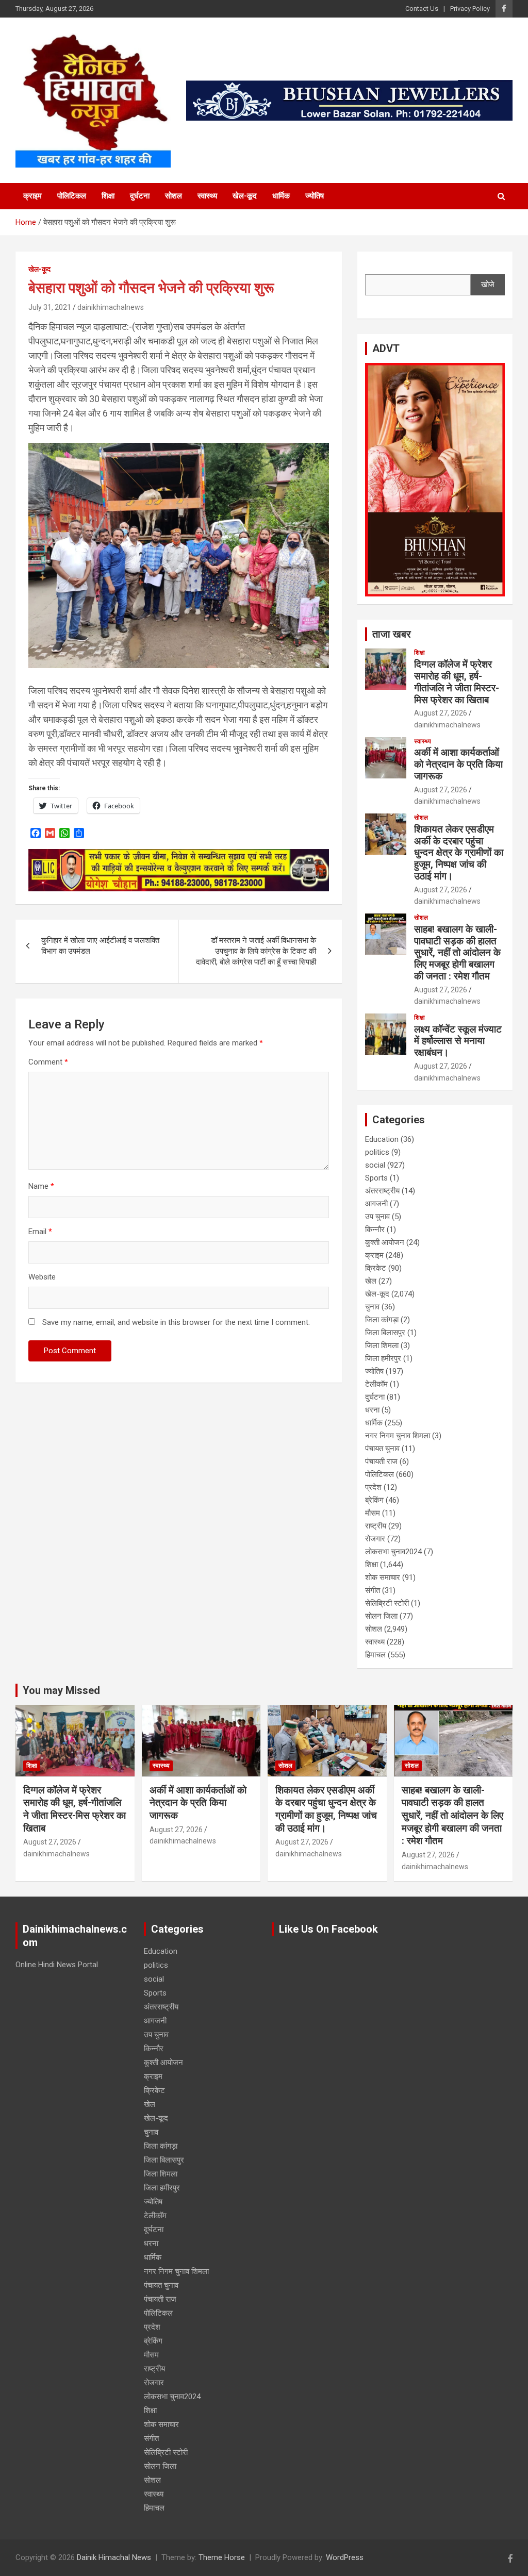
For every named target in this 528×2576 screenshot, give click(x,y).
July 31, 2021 (50, 307)
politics (377, 1152)
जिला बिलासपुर (385, 1333)
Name (41, 1186)
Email (40, 1232)
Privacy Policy (470, 9)
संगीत (373, 1590)
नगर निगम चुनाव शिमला (398, 1436)
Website (42, 1277)
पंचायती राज (381, 1461)
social (375, 1165)
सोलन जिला (381, 1616)
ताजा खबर (392, 634)
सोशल (174, 196)
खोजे (488, 285)
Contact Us (422, 9)
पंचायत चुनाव (382, 1449)
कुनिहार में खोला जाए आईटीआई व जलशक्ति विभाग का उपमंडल (100, 946)
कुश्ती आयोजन (385, 1242)
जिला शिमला (382, 1345)
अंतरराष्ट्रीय (382, 1191)
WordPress (345, 2557)
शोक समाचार (383, 1577)
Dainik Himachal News (114, 2557)
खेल (371, 1281)
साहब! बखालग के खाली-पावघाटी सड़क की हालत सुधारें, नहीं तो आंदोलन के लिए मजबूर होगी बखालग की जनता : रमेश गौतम (457, 953)
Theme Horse (222, 2557)
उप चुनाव (377, 1217)
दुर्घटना (140, 196)
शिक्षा (108, 196)
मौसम (373, 1513)
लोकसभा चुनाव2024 (393, 1552)
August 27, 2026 (441, 713)
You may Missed (61, 1690)
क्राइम (32, 196)
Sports (376, 1178)
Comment (48, 1062)
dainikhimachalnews (111, 307)
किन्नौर (375, 1229)
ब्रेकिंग (374, 1500)
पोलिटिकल (72, 196)
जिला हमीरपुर (383, 1358)
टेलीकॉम (376, 1384)
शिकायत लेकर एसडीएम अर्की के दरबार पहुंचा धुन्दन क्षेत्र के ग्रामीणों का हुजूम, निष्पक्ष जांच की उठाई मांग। (459, 853)
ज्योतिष (315, 196)
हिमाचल (375, 1655)
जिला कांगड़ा (382, 1320)
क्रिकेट (376, 1268)
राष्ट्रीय (376, 1526)
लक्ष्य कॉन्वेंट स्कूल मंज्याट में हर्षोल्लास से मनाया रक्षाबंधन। (458, 1041)
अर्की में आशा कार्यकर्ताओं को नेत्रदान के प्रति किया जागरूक (458, 764)
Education (382, 1139)
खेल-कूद (245, 196)
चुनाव (372, 1307)
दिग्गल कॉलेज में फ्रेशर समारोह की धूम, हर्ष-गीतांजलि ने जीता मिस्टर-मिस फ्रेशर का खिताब (457, 682)
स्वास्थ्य (207, 196)
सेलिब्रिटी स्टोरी (387, 1603)
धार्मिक (281, 196)
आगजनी (376, 1204)
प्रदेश (373, 1487)
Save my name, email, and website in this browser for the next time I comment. (176, 1322)
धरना (372, 1410)
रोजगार (375, 1539)
